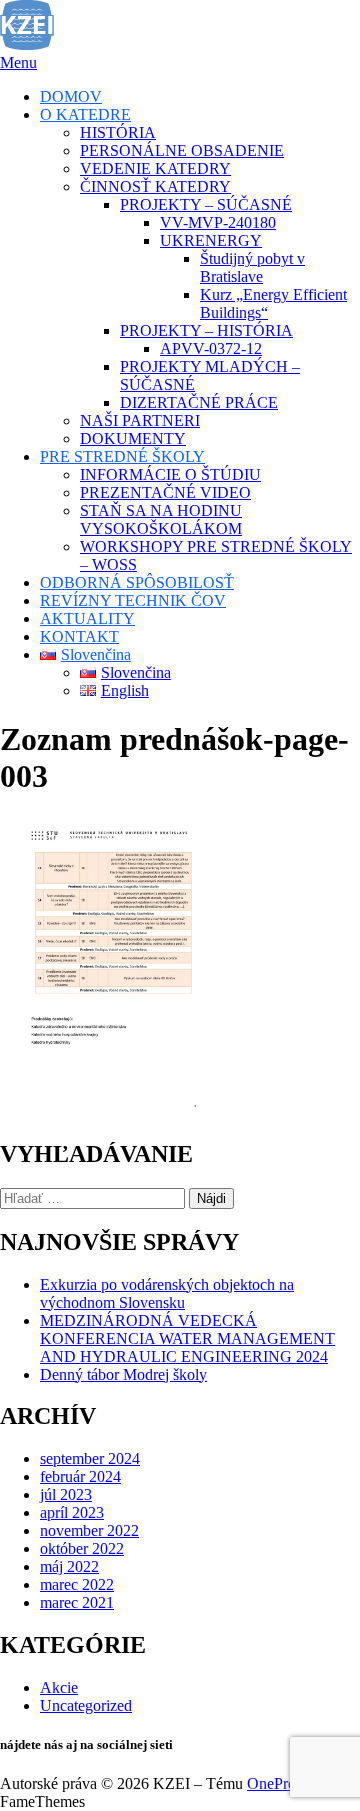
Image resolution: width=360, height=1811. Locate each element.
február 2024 (80, 1476)
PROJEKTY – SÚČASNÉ (206, 204)
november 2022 (89, 1530)
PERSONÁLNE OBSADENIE (182, 150)
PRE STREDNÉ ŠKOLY (122, 456)
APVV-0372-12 (211, 348)
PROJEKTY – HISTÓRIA (206, 330)
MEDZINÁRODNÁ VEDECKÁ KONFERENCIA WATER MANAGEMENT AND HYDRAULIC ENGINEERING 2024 (187, 1338)
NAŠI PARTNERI (140, 420)
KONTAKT (79, 636)
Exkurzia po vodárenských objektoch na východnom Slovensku (167, 1293)
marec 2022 (77, 1584)
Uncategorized (86, 1705)
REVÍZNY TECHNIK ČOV (133, 600)
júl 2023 (66, 1494)
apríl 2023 (72, 1512)
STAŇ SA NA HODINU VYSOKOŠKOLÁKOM (161, 519)
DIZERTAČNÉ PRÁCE (199, 402)
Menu (18, 62)
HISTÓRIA (118, 132)
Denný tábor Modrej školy (123, 1374)
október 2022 (82, 1548)
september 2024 (90, 1458)
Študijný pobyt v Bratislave (252, 267)
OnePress (277, 1783)
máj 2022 (69, 1566)
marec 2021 (77, 1602)
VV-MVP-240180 (218, 222)
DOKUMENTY (133, 438)
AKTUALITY (87, 618)
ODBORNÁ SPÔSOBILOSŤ (137, 582)
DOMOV (71, 96)
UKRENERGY (211, 240)
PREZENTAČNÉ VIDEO (165, 492)
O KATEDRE (85, 114)
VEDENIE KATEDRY (155, 168)
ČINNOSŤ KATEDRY (155, 186)
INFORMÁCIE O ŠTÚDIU (170, 474)
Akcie (59, 1687)
